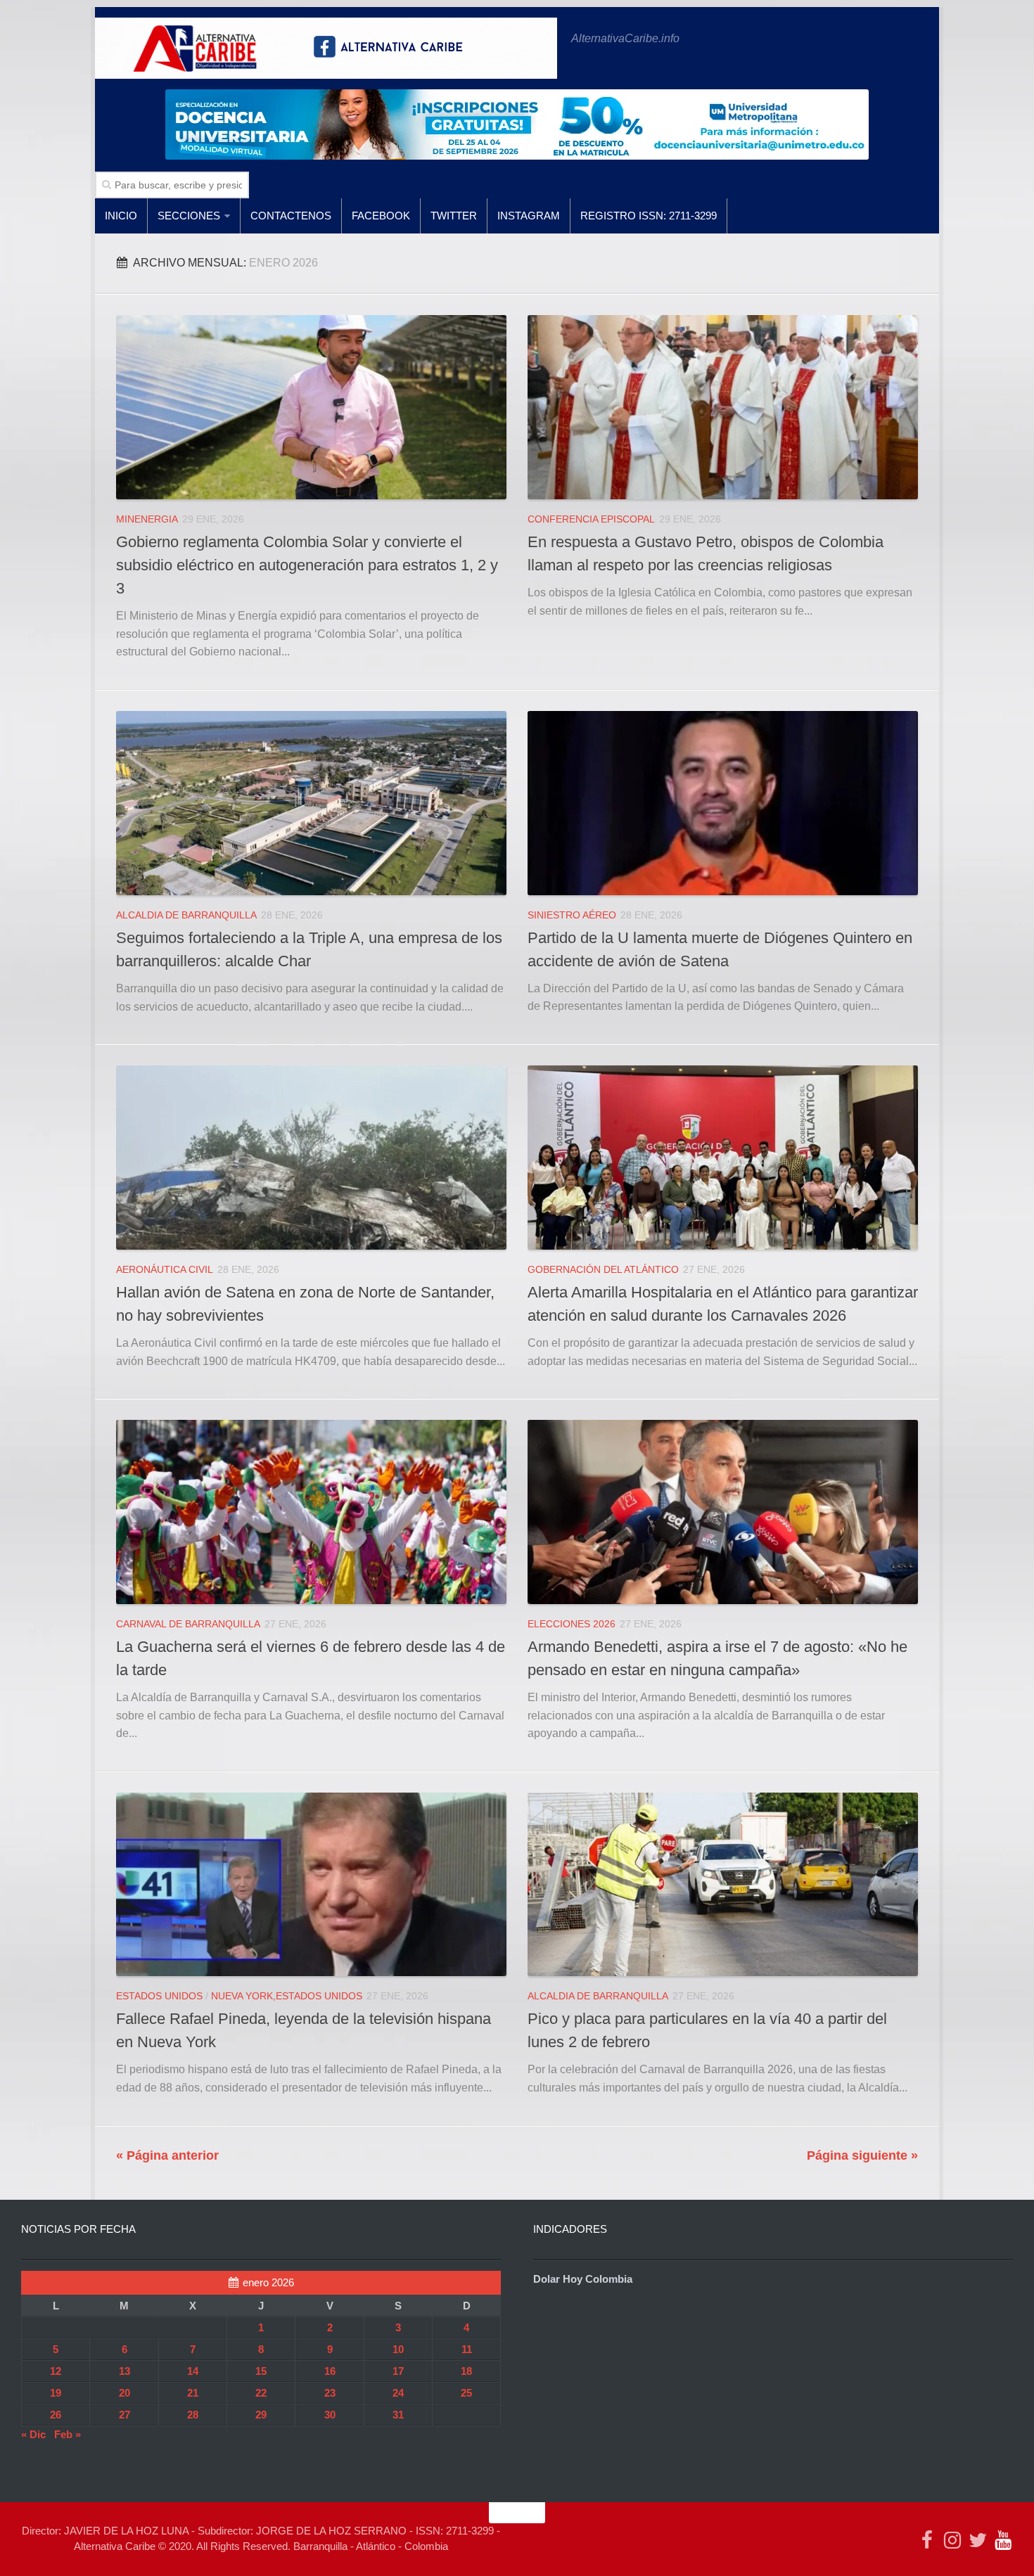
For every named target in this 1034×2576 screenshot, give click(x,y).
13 (125, 2371)
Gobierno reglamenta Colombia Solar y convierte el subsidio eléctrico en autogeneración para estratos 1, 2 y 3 (307, 565)
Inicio (121, 216)
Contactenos (291, 216)
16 (330, 2371)
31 (398, 2415)
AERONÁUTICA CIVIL (165, 1269)
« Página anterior (167, 2155)
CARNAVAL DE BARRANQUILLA (188, 1624)
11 (467, 2349)
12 (56, 2371)
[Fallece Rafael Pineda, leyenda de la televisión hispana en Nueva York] (311, 1884)
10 (398, 2349)
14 (193, 2371)
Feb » (68, 2434)
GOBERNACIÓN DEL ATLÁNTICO (603, 1269)
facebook (381, 216)
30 (330, 2415)
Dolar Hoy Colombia (583, 2279)
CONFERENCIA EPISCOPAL (591, 519)
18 (466, 2371)
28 (193, 2415)
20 (125, 2393)
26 (56, 2415)
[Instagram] (952, 2540)
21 (193, 2393)
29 (261, 2415)
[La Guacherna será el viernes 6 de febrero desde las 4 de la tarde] (311, 1512)
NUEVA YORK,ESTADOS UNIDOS (287, 1996)
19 (56, 2393)
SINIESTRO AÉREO (572, 915)
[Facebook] (927, 2540)
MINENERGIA (147, 519)
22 (261, 2393)
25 (466, 2393)
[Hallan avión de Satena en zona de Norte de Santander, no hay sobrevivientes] (311, 1157)
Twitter (454, 216)
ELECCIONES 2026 (572, 1624)
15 (261, 2371)
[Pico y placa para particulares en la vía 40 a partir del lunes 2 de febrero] (723, 1884)
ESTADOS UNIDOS (159, 1996)
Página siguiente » (862, 2155)
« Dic (33, 2434)
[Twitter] (978, 2540)
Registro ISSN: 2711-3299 (649, 216)
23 (330, 2393)
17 (398, 2371)
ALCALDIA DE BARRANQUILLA (186, 915)
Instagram (529, 216)
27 (125, 2415)
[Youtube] (1003, 2540)
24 (398, 2393)
